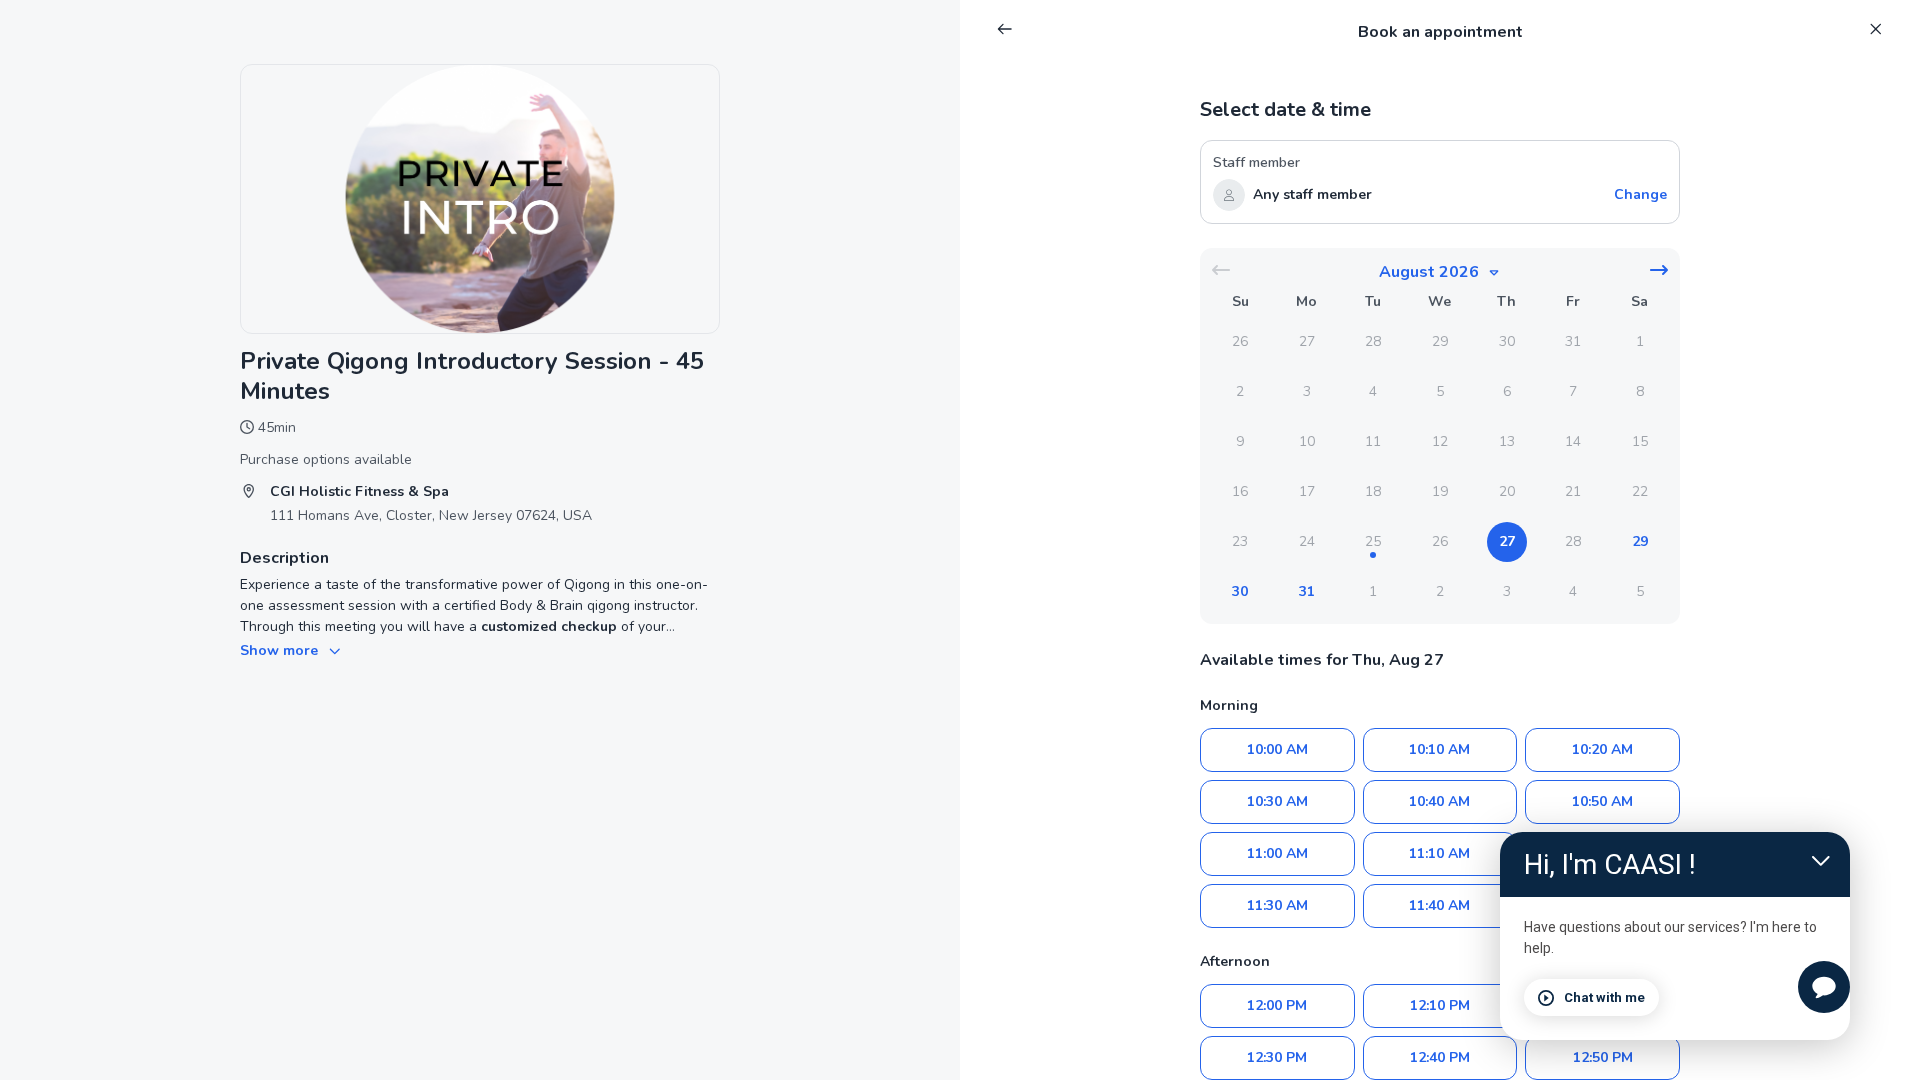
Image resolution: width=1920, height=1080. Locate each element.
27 (1507, 541)
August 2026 (1429, 272)
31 (1307, 591)
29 (1640, 541)
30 (1240, 591)
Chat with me (1604, 997)
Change (1640, 194)
